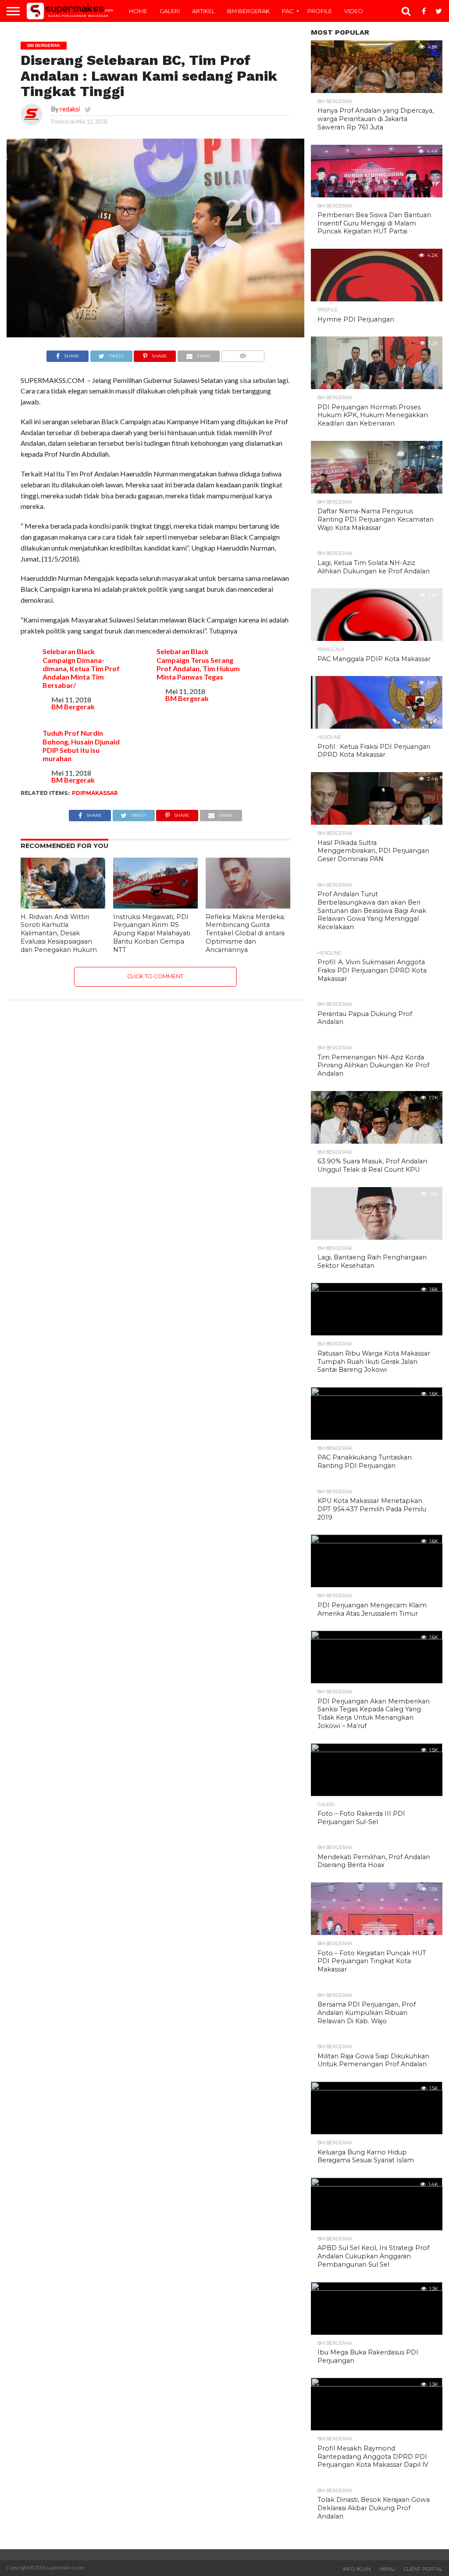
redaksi (70, 109)
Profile (320, 11)
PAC (288, 11)
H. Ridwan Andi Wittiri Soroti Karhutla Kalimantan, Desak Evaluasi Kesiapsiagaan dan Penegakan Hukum (59, 933)
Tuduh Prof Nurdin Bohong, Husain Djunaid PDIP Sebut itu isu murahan (81, 746)
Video (354, 11)
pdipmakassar (95, 793)
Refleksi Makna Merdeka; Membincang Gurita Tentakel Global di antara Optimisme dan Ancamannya (245, 933)
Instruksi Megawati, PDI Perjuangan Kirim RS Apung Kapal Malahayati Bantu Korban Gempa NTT (152, 933)
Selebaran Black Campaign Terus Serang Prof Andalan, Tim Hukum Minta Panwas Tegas (198, 664)
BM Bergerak (248, 11)
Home (138, 11)
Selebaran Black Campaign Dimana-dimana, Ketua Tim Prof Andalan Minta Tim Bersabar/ (81, 668)
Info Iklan (357, 2569)
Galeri (170, 11)
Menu (387, 2569)
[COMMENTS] (243, 354)
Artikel (203, 11)
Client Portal (423, 2569)
